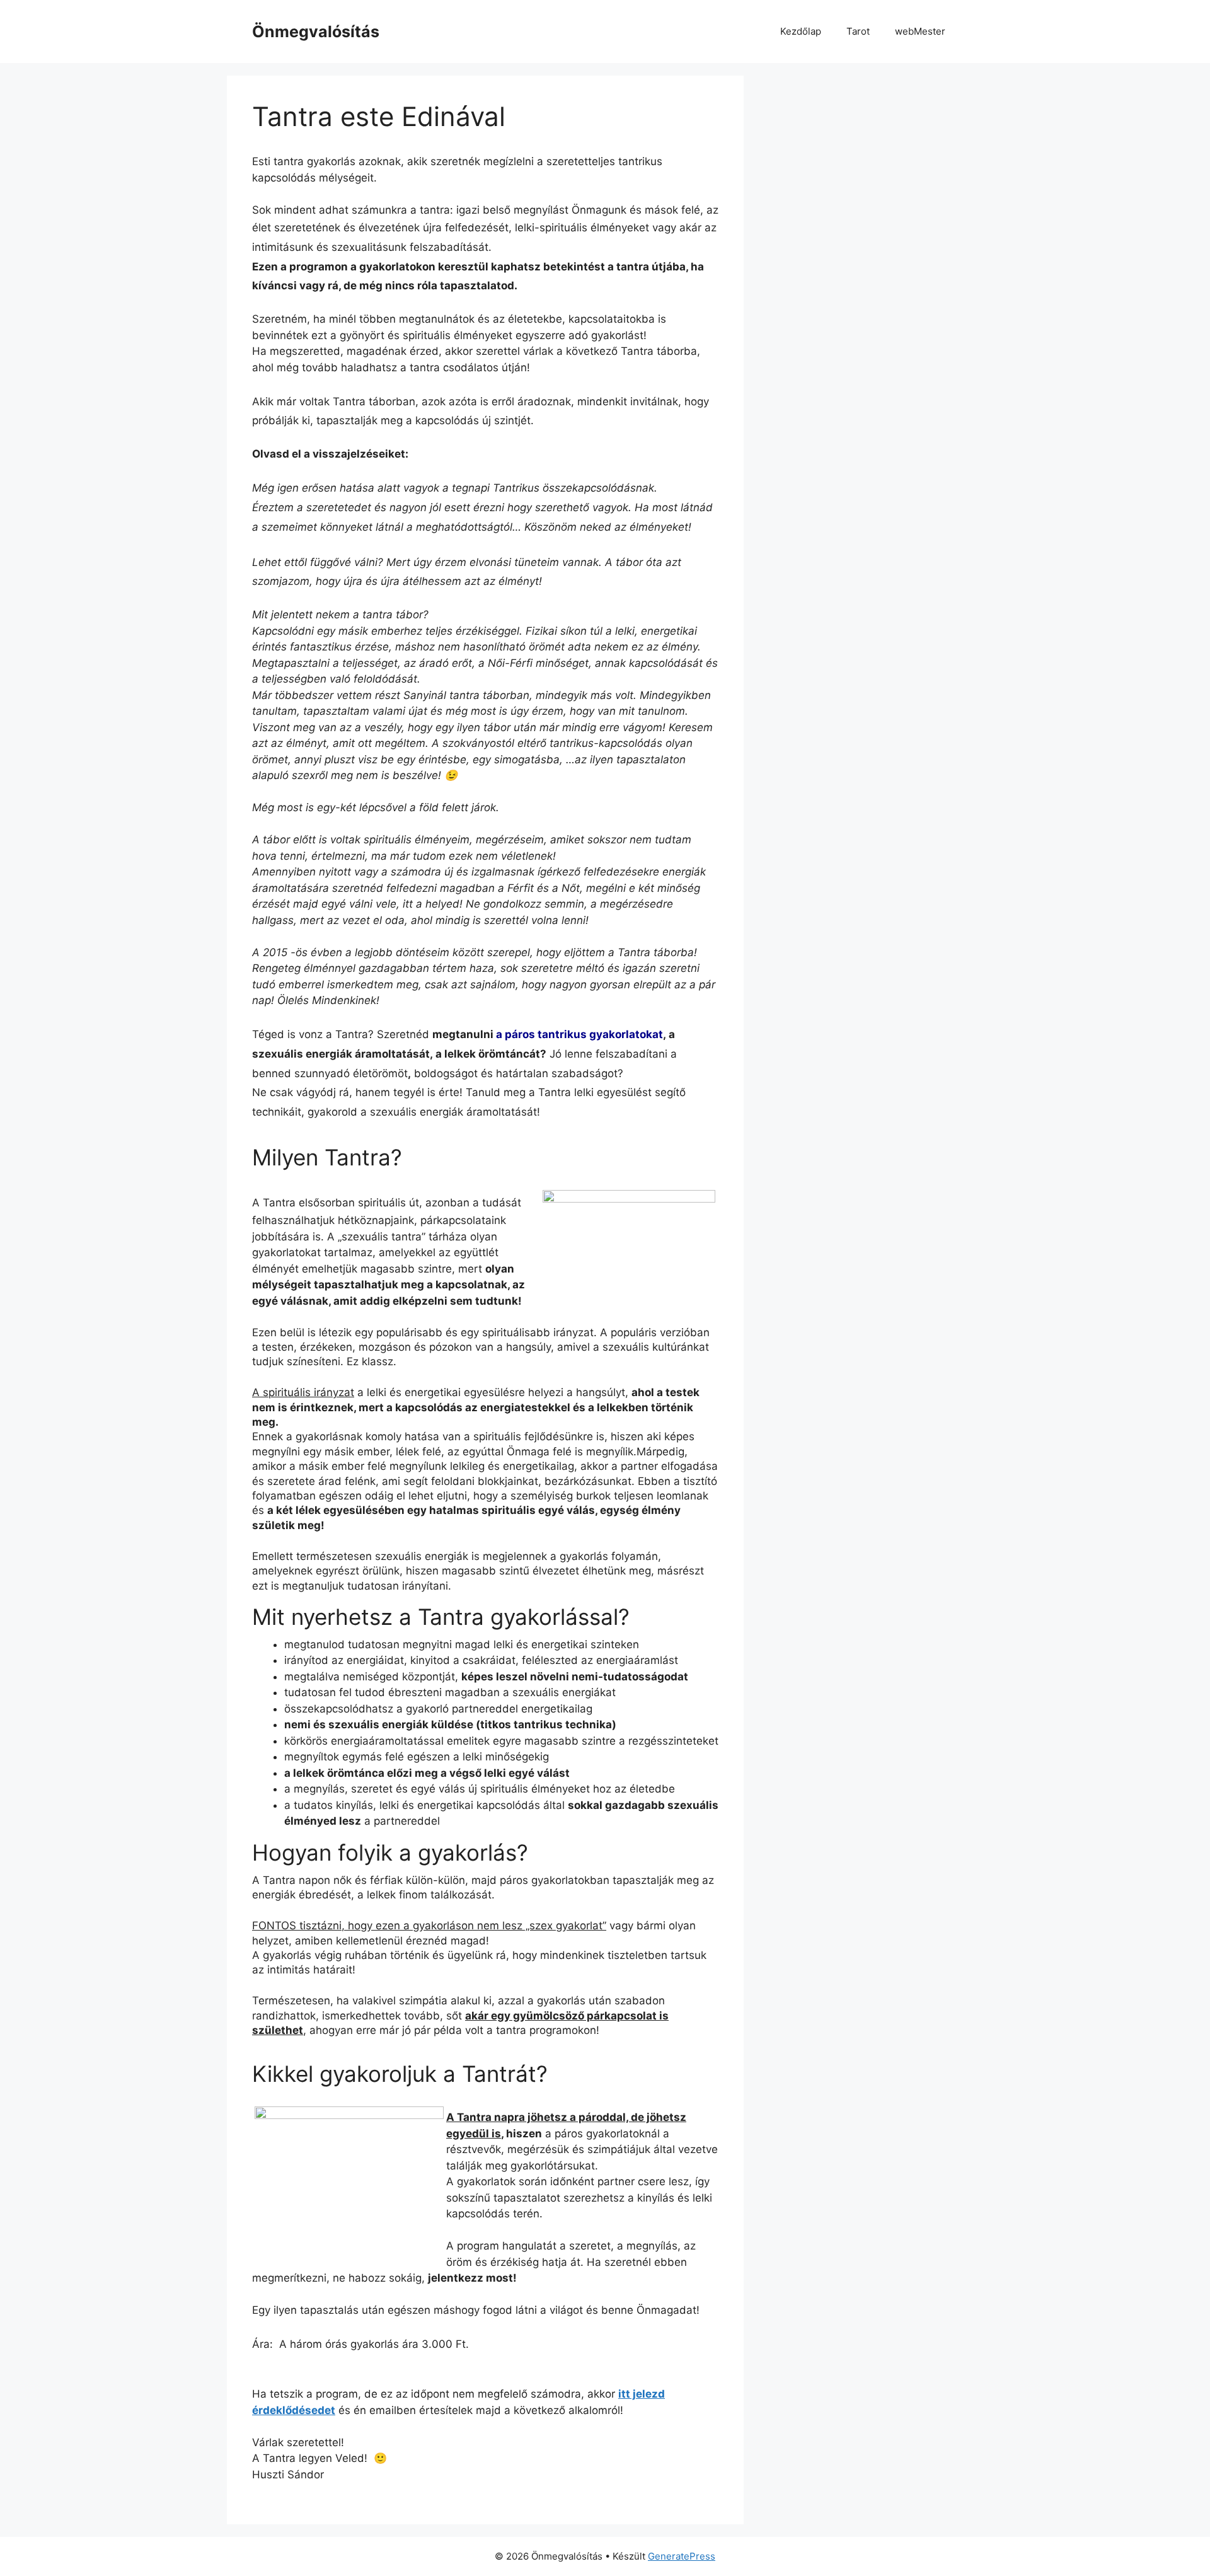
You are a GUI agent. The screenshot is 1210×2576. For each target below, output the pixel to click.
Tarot (858, 31)
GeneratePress (682, 2556)
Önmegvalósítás (316, 32)
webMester (920, 31)
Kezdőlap (801, 31)
